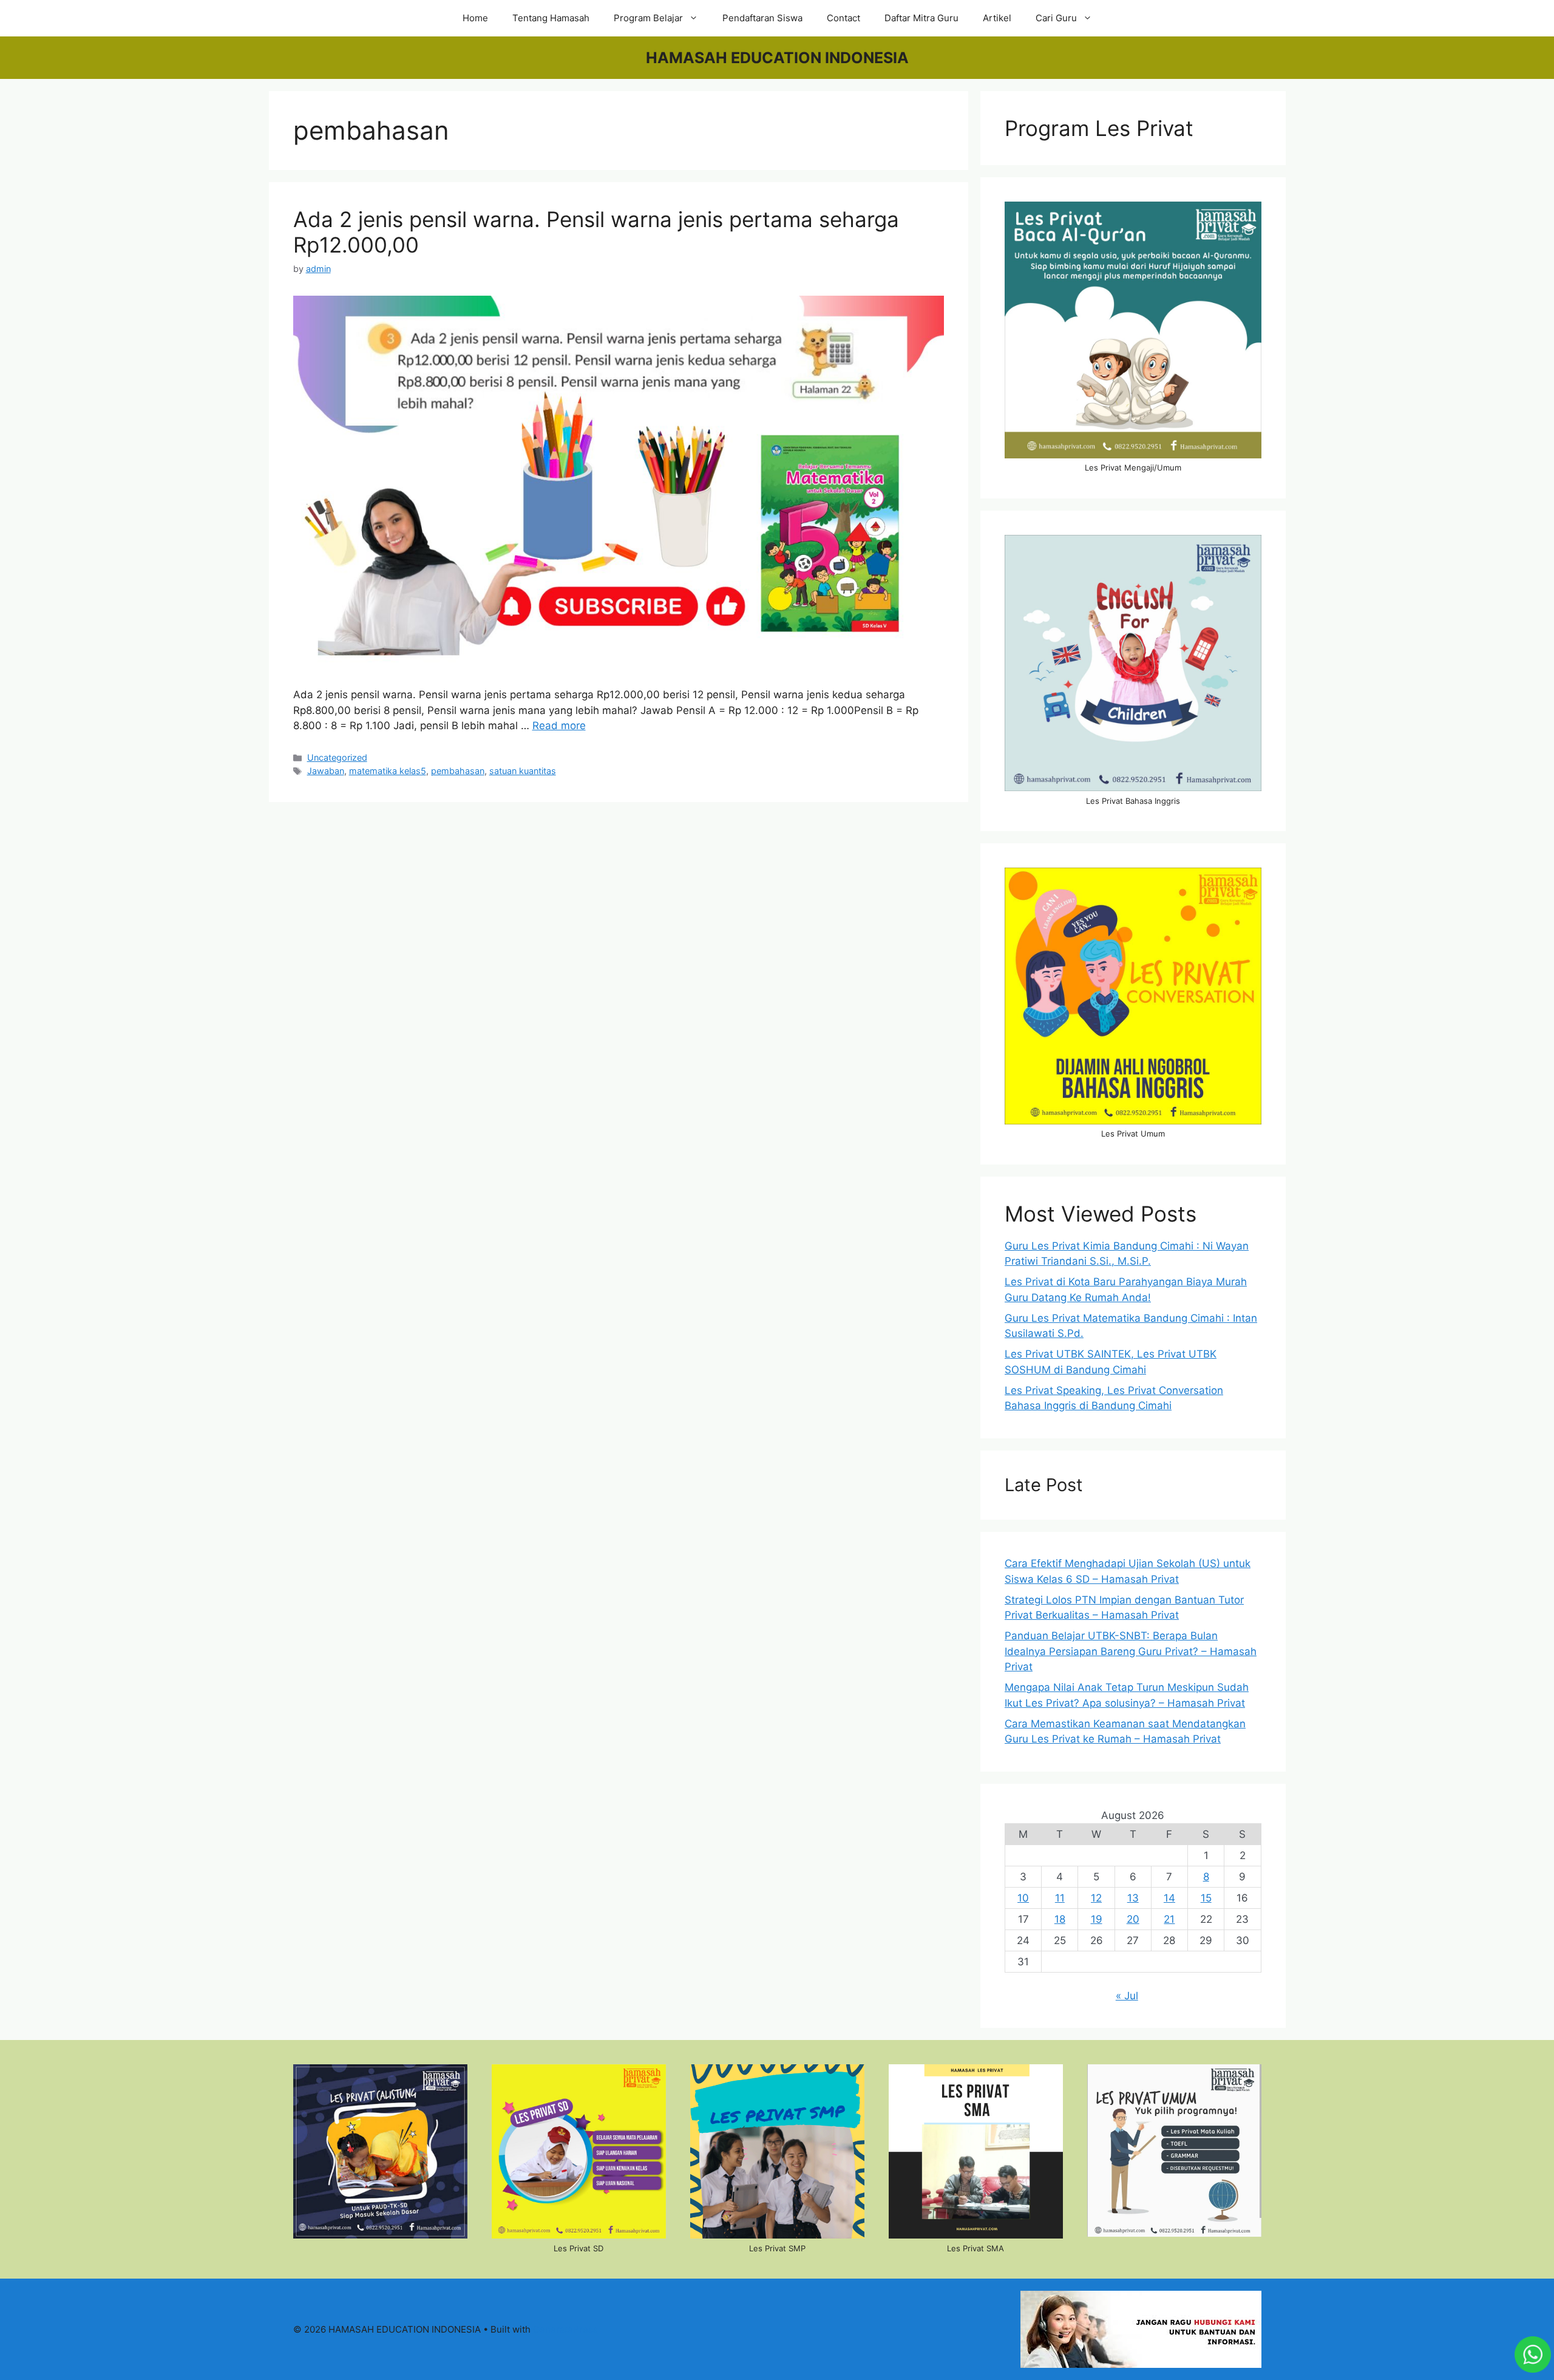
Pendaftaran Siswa (762, 18)
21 (1169, 1919)
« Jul (1127, 1996)
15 (1206, 1898)
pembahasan (458, 771)
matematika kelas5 (388, 771)
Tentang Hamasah (551, 18)
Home (475, 18)
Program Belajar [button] (648, 18)
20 (1133, 1919)
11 (1060, 1898)
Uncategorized (337, 757)
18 (1060, 1919)
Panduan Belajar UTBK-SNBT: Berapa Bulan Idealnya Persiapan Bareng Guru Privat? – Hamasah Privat (1131, 1651)
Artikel (997, 18)
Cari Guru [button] (1056, 18)
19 (1097, 1919)
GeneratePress (565, 2329)
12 (1096, 1898)
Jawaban (326, 771)
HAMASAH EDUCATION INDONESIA (777, 58)
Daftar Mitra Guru (921, 18)
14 (1169, 1898)
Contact (843, 18)
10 (1023, 1898)
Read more (559, 726)
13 (1133, 1898)
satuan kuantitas (523, 771)
